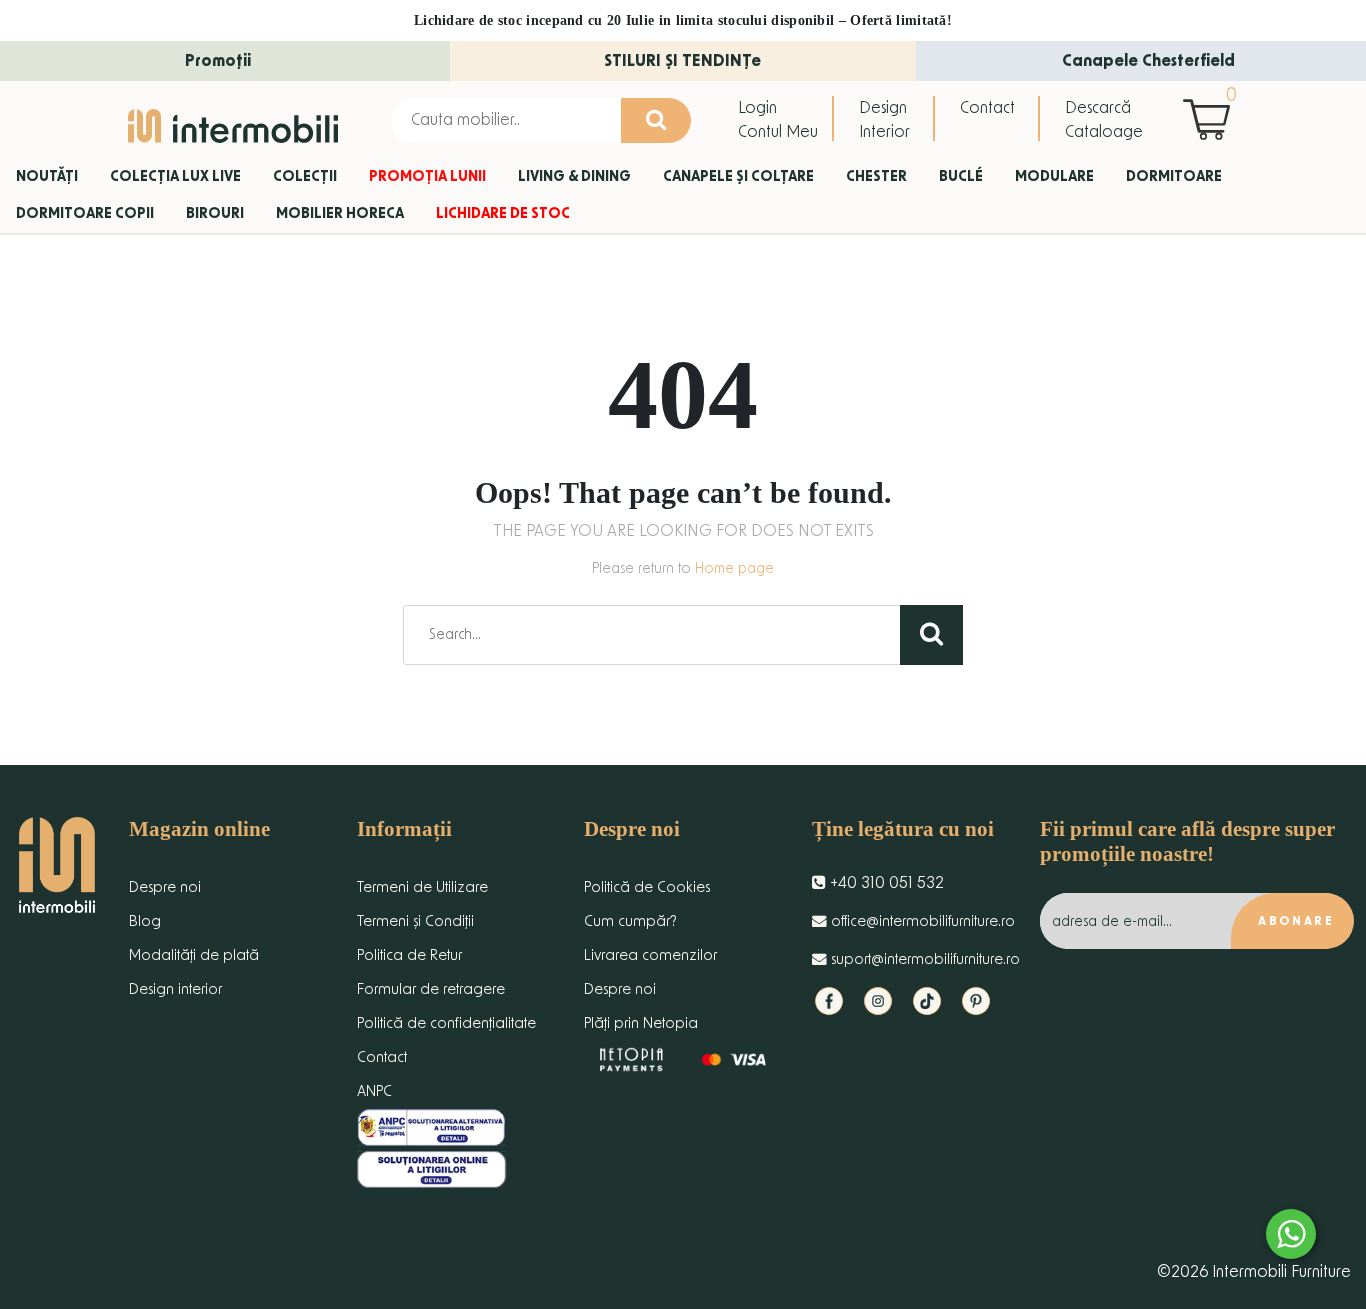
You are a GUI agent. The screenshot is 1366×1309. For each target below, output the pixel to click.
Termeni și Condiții (415, 921)
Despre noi (165, 887)
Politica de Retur (409, 955)
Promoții (218, 61)
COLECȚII (305, 177)
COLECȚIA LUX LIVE (175, 177)
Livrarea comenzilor (650, 955)
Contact (987, 108)
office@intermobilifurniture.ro (921, 921)
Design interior (175, 989)
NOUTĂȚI (47, 177)
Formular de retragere (431, 989)
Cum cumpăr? (630, 921)
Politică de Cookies (647, 887)
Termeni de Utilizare (422, 887)
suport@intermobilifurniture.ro (923, 959)
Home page (734, 569)
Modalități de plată (194, 955)
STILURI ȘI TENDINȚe (682, 61)
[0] (1211, 119)
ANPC (374, 1091)
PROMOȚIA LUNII (427, 177)
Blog (145, 921)
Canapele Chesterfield (1148, 61)
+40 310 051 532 (885, 883)
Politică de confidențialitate (446, 1023)
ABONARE (1296, 921)
